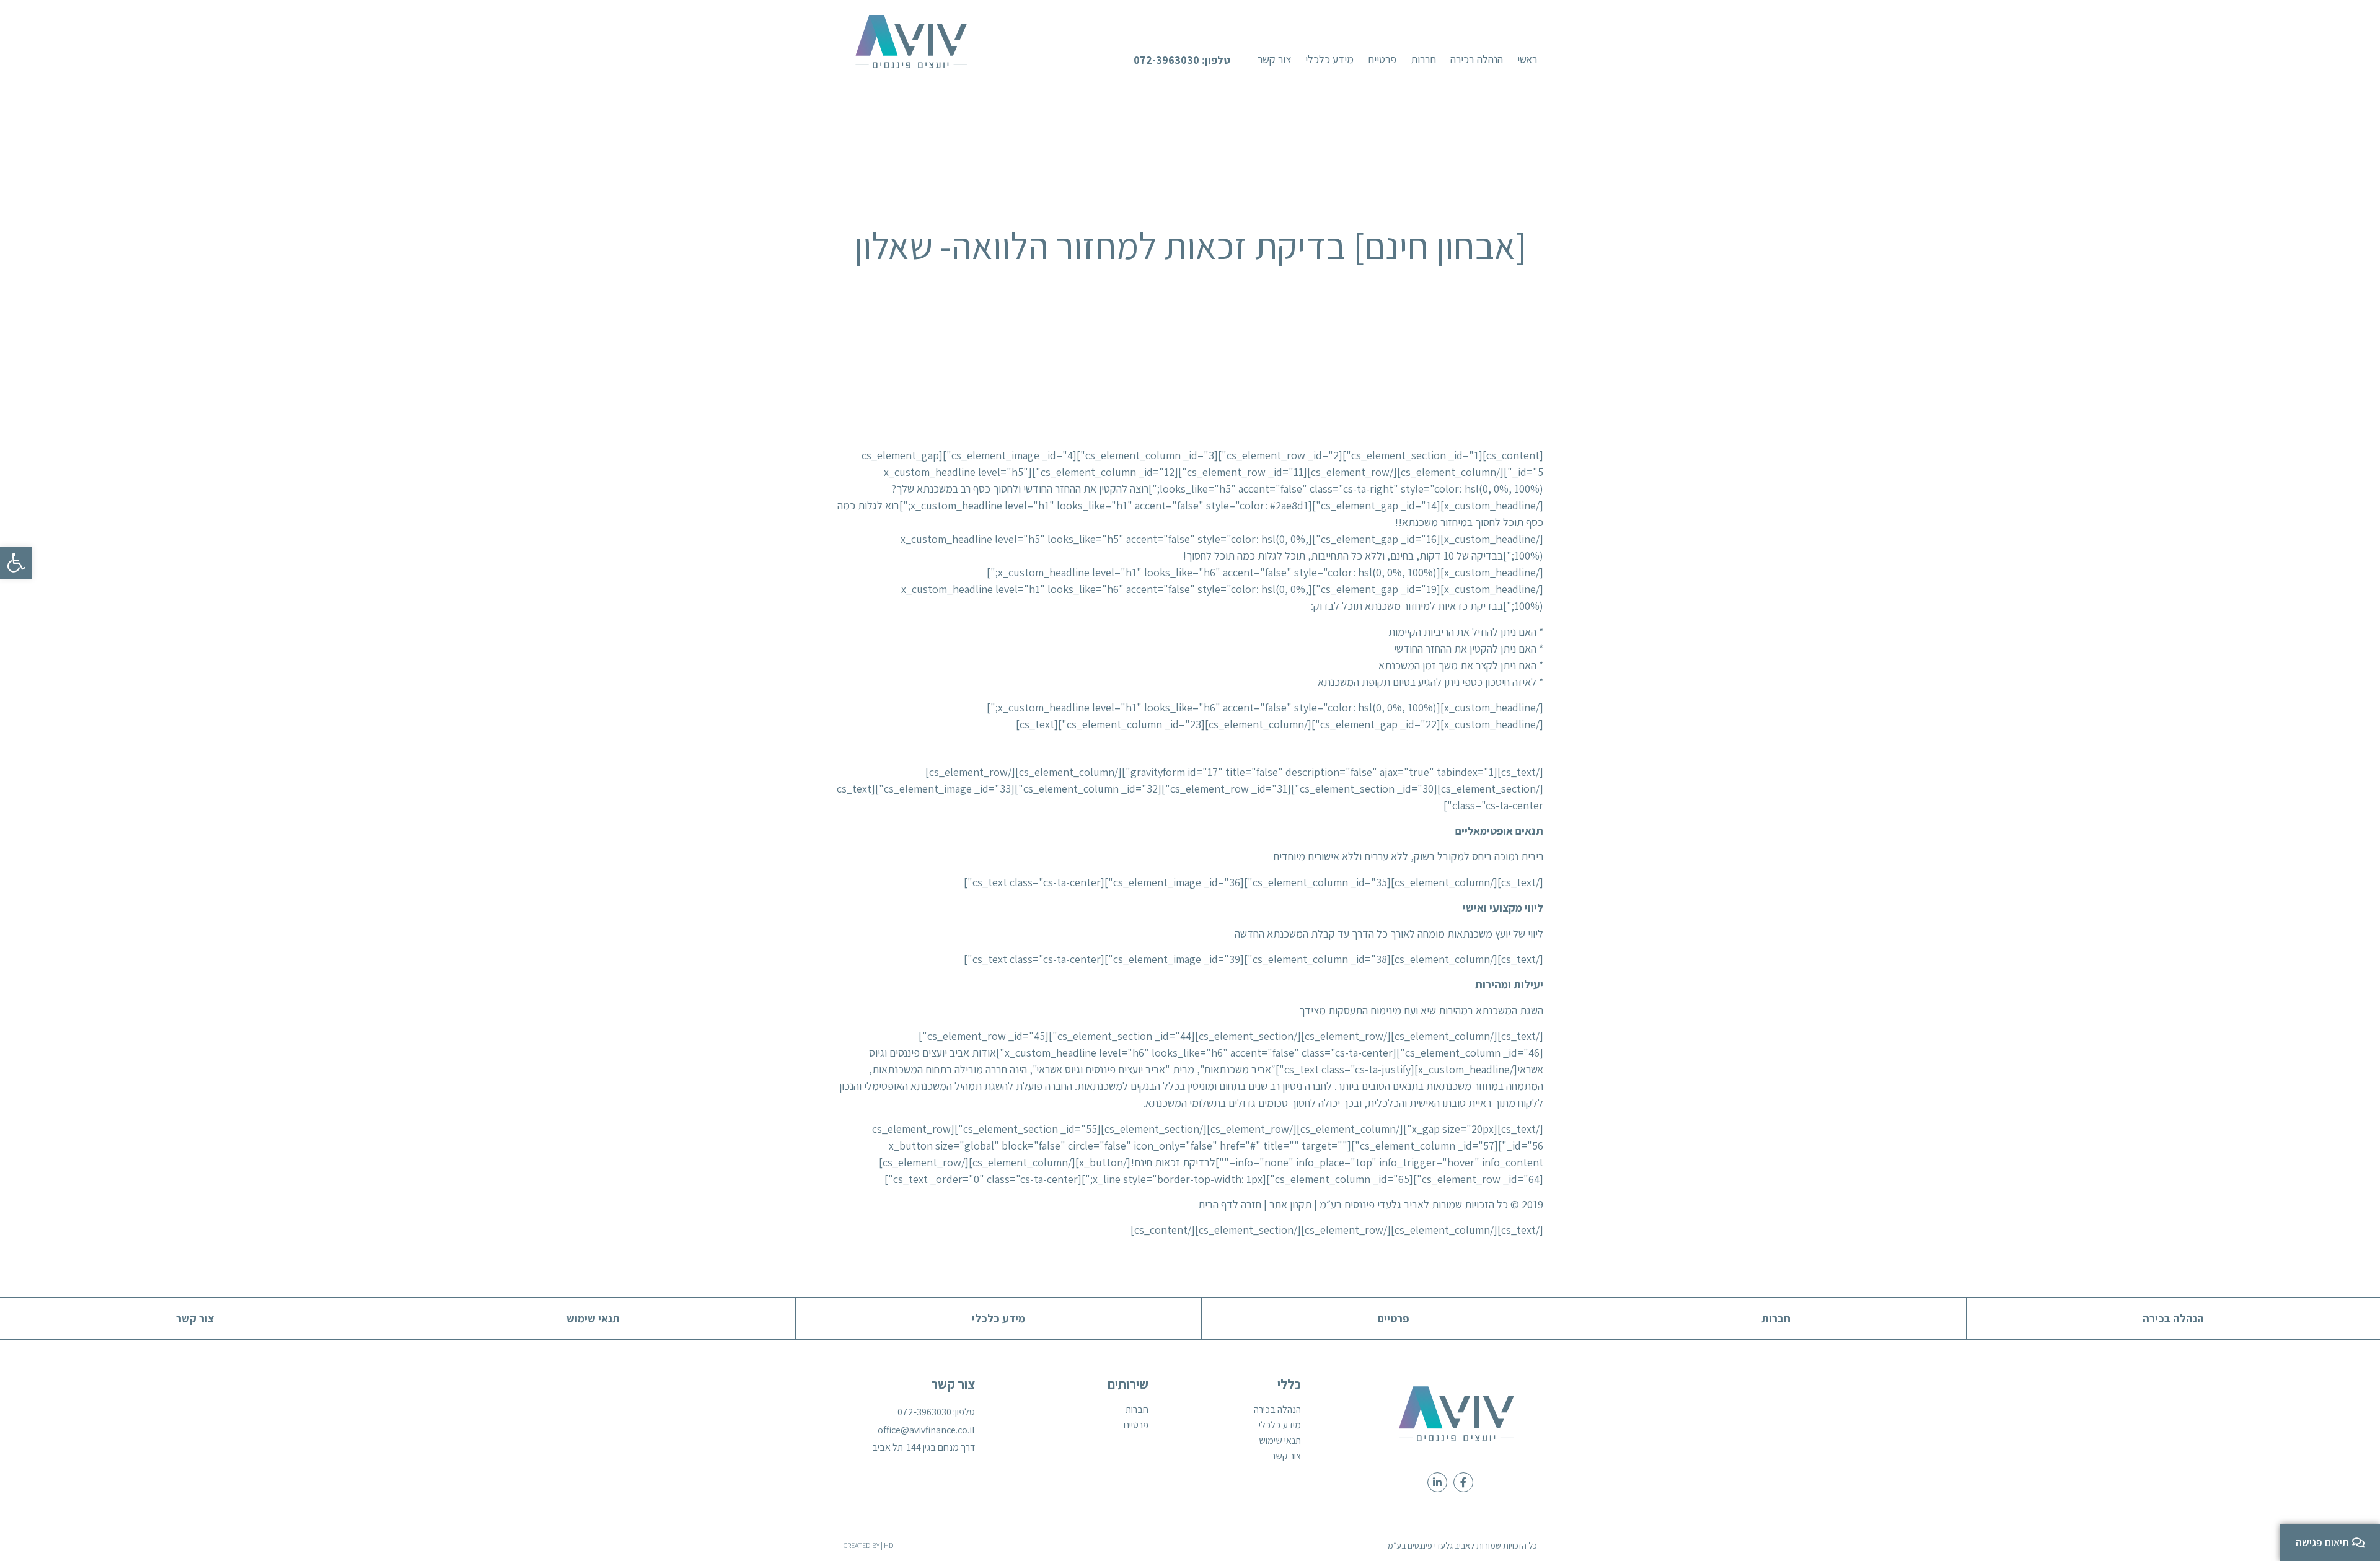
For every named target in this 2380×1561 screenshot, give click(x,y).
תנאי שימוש (1280, 1441)
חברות (1137, 1410)
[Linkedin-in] (1437, 1482)
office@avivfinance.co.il (926, 1430)
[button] (1188, 60)
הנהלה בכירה (1277, 1410)
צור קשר (1286, 1456)
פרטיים (1136, 1425)
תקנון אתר (1290, 1204)
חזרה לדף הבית (1230, 1204)
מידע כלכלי (1280, 1425)
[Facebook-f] (1463, 1482)
